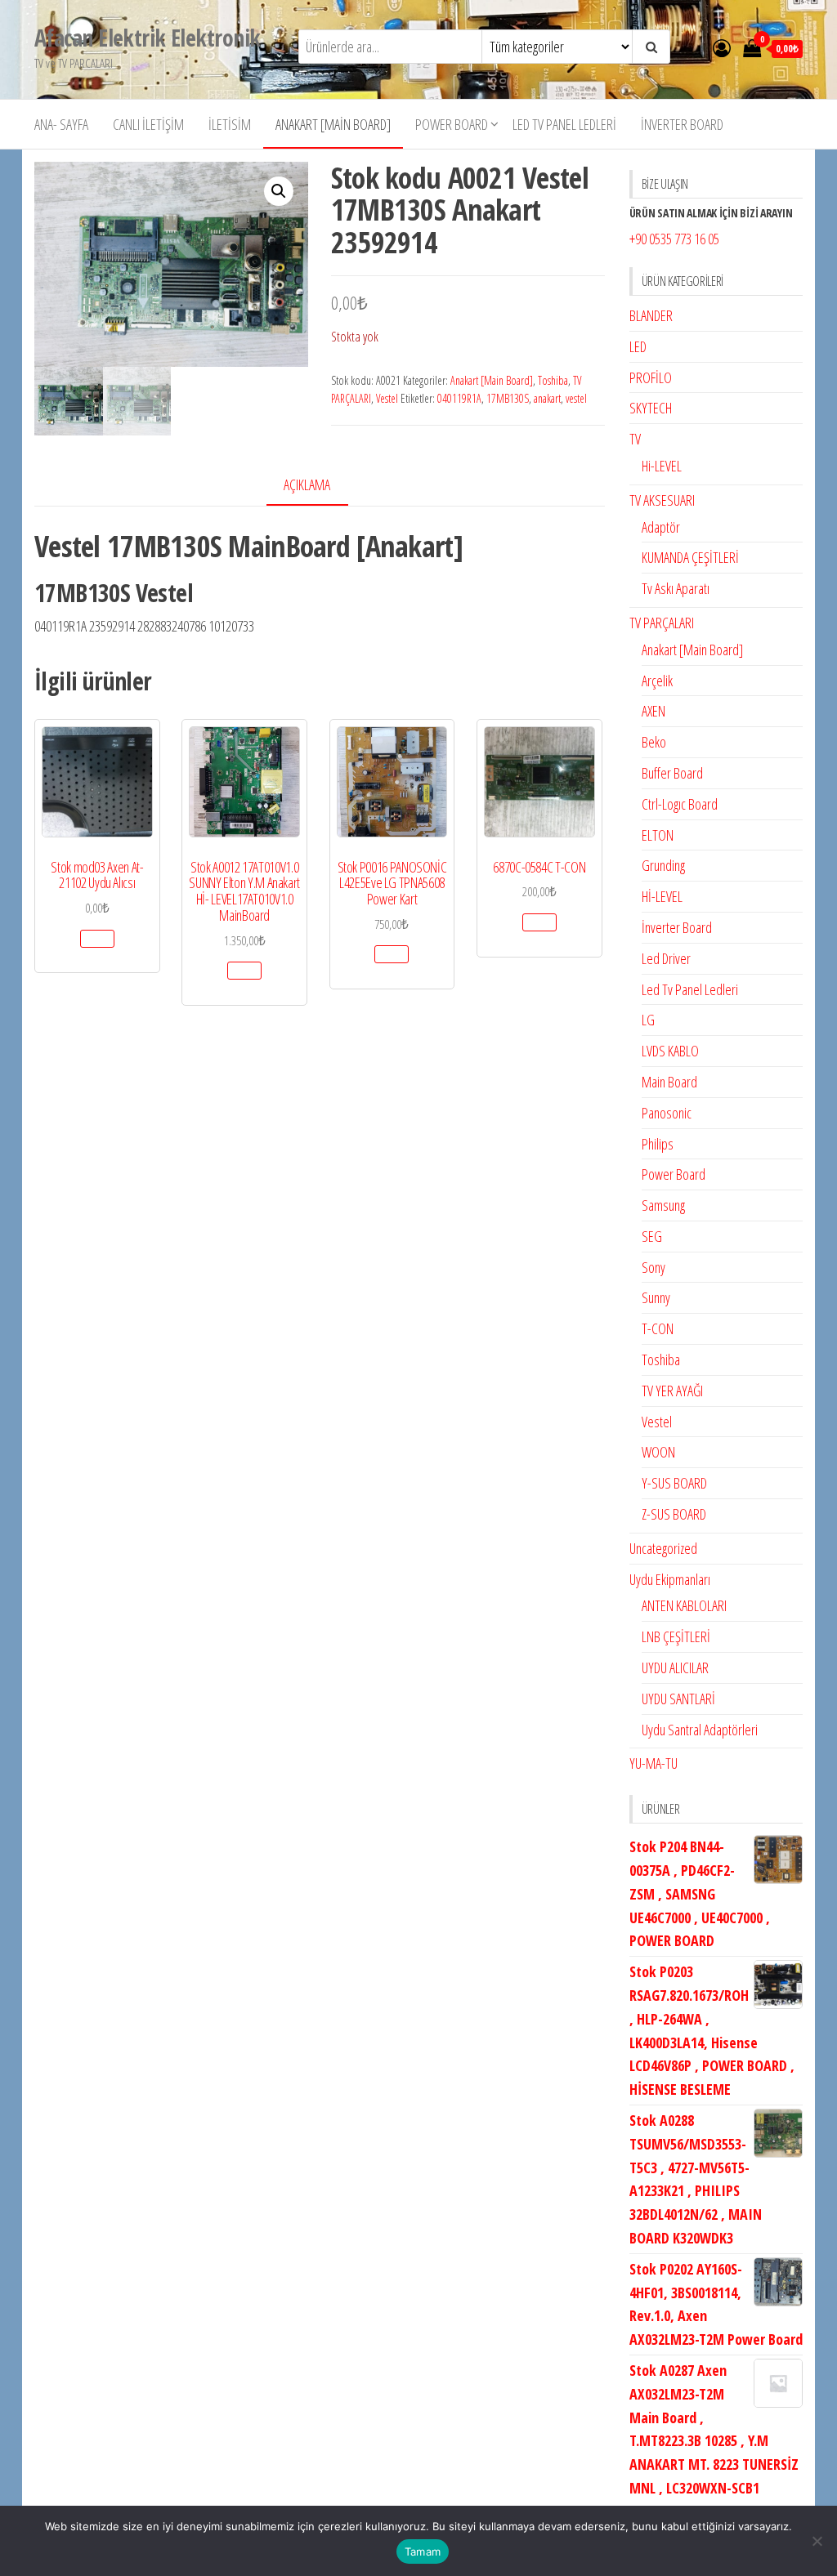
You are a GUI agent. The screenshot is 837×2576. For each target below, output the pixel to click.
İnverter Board (682, 124)
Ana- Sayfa (61, 124)
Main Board (669, 1082)
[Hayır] (817, 2541)
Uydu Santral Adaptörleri (700, 1730)
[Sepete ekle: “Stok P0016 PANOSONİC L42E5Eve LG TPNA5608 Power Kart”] (392, 954)
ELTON (658, 835)
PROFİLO (651, 377)
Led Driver (666, 958)
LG (648, 1020)
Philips (658, 1144)
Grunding (663, 865)
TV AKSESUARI (662, 500)
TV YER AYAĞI (672, 1391)
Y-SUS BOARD (674, 1483)
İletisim (230, 124)
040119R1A (459, 398)
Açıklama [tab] (307, 484)
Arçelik (657, 681)
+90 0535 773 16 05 (674, 239)
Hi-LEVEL (662, 466)
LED (638, 346)
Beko (654, 742)
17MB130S (508, 398)
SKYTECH (651, 408)
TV (635, 439)
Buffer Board (672, 773)
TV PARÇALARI (662, 623)
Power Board (452, 124)
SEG (652, 1236)
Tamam (423, 2551)
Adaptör (661, 527)
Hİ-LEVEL (662, 896)
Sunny (656, 1297)
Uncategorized (663, 1548)
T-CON (658, 1328)
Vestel (387, 398)
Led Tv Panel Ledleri (564, 124)
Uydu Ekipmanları (670, 1579)
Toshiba (553, 380)
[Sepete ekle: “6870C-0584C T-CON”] (539, 922)
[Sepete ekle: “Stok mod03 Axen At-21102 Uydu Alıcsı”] (97, 939)
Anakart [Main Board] (333, 124)
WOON (658, 1452)
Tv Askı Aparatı (676, 588)
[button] (279, 191)
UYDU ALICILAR (675, 1667)
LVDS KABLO (670, 1051)
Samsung (663, 1205)
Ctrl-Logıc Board (680, 804)
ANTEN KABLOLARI (684, 1605)
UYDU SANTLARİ (678, 1699)
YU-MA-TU (653, 1763)
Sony (653, 1267)
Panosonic (667, 1113)
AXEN (653, 711)
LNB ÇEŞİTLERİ (676, 1636)
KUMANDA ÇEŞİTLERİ (690, 557)
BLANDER (651, 315)
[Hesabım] (722, 47)
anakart (547, 398)
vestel (576, 398)
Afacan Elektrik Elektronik (147, 38)
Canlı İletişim (148, 124)
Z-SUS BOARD (674, 1514)
